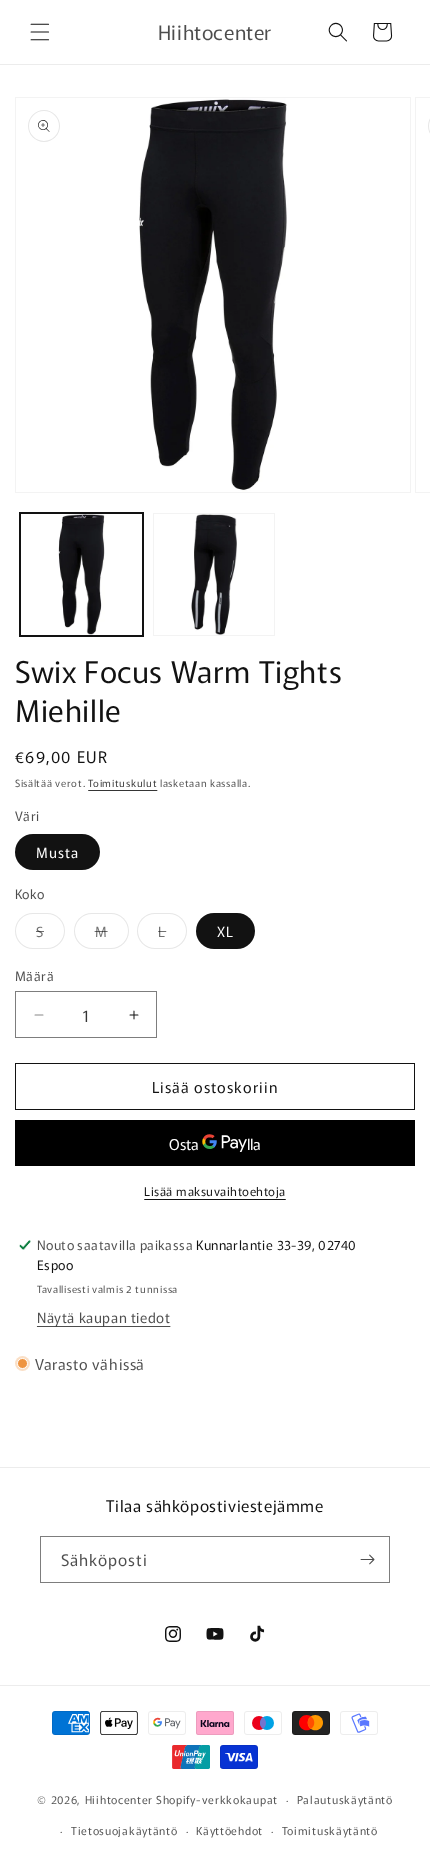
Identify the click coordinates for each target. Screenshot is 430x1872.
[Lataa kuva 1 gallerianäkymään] (81, 574)
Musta (57, 852)
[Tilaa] (367, 1559)
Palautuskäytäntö (345, 1799)
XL (225, 931)
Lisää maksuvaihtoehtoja (215, 1190)
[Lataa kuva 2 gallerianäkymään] (214, 574)
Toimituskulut (122, 782)
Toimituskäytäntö (330, 1830)
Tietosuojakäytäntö (124, 1830)
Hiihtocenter (119, 1799)
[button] (40, 32)
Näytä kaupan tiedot (103, 1317)
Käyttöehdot (229, 1830)
